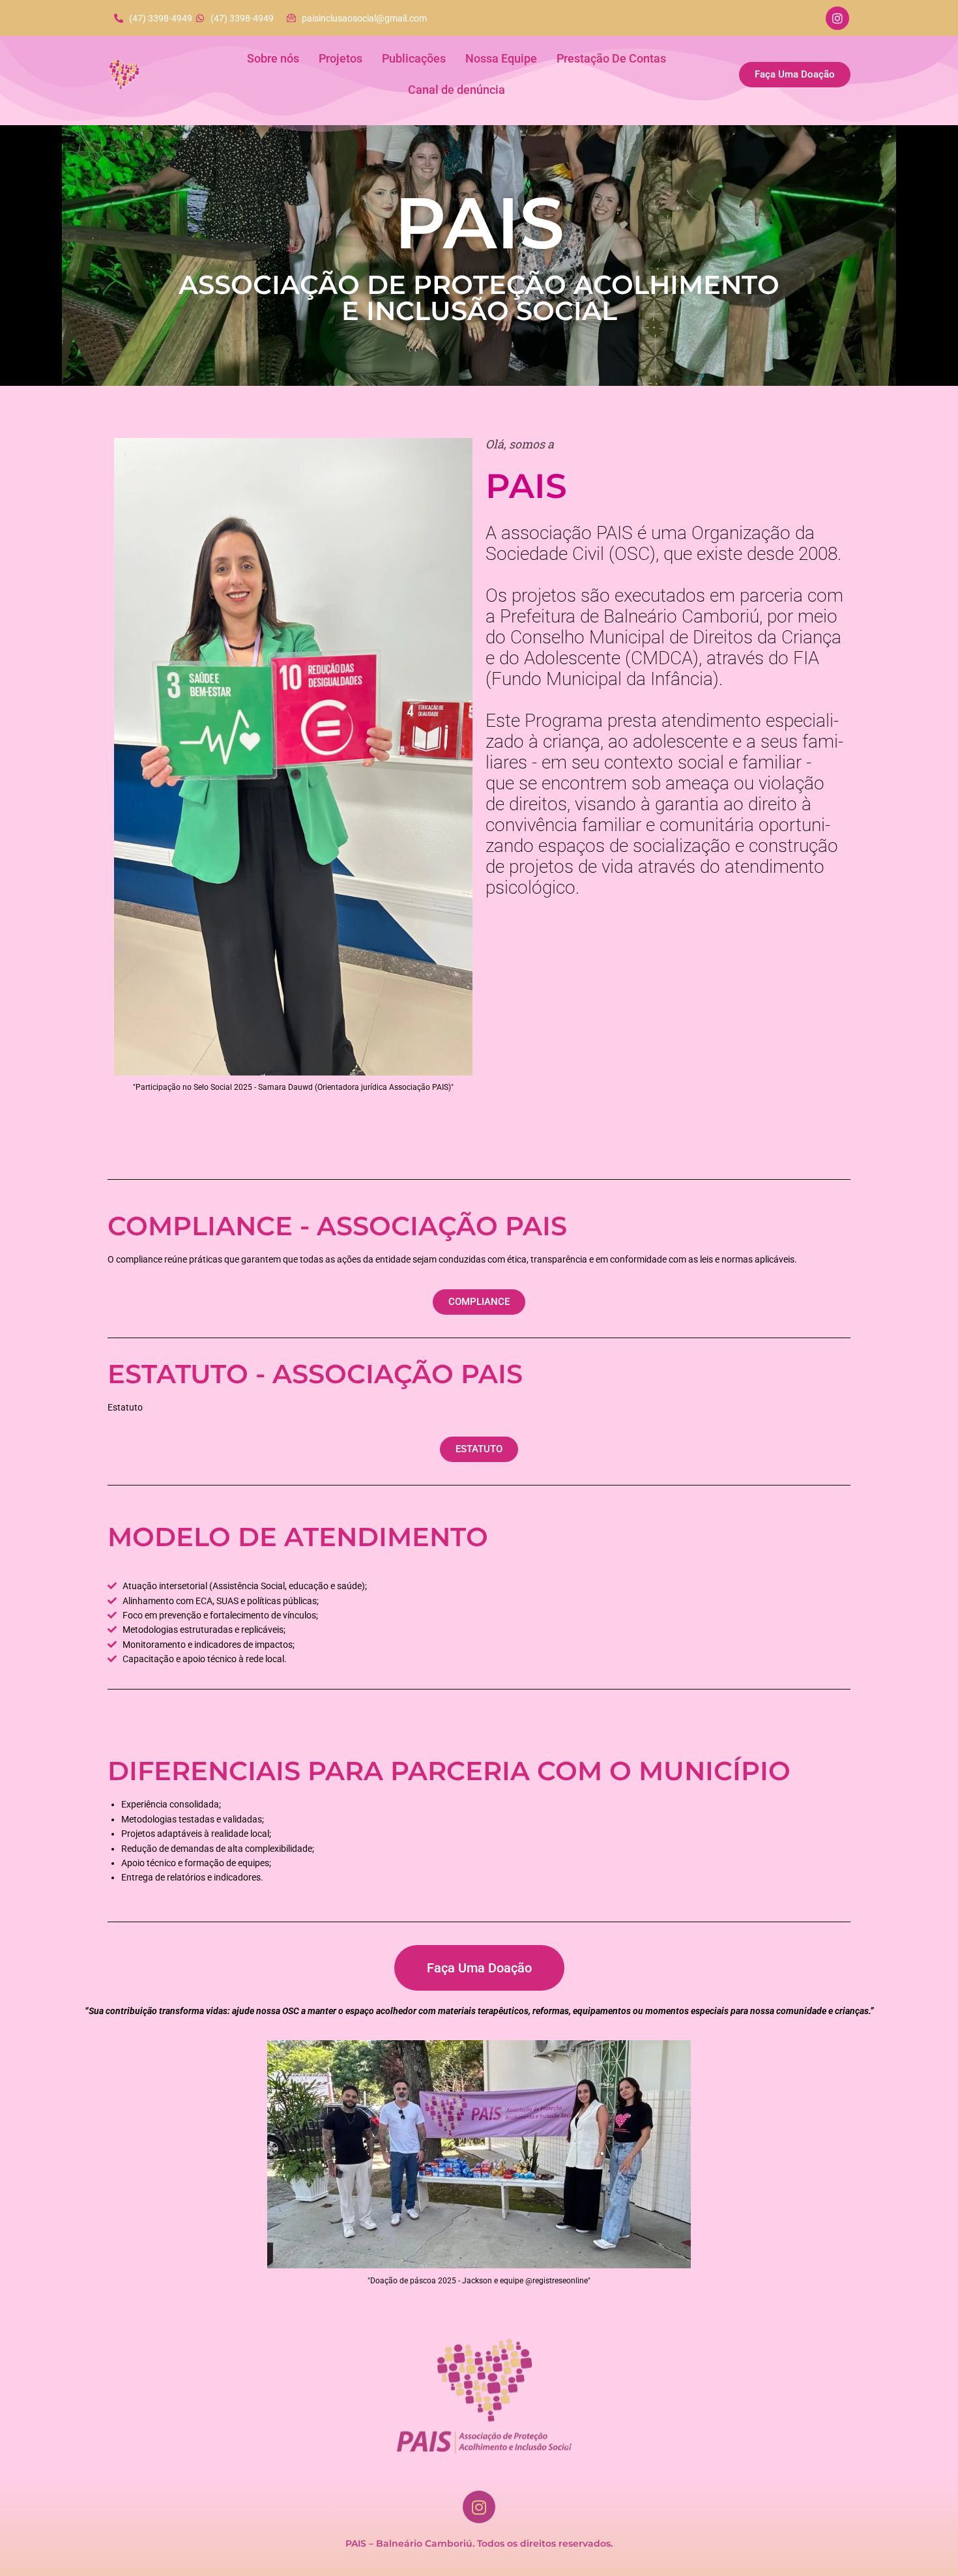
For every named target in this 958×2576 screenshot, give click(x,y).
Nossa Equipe (501, 58)
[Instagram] (837, 18)
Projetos (341, 58)
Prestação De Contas (611, 58)
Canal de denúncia (457, 90)
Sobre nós (273, 58)
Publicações (414, 58)
